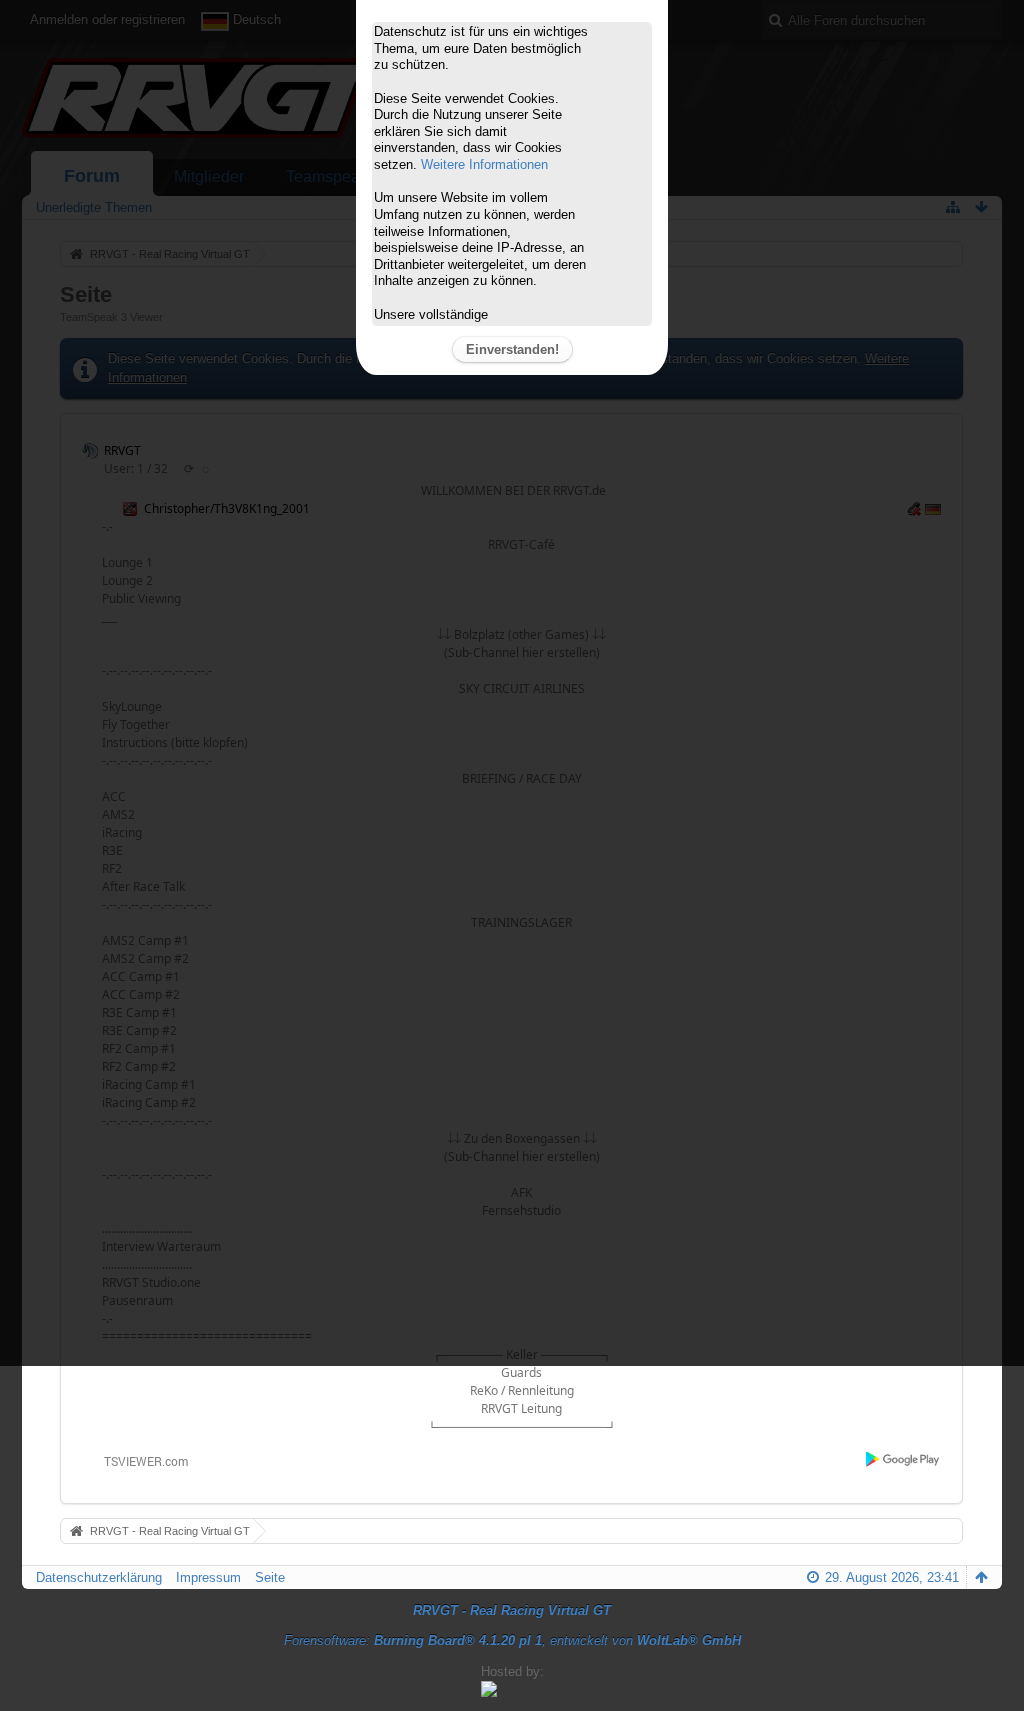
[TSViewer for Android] (903, 1458)
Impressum (208, 1577)
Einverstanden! (512, 349)
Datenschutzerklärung (99, 1577)
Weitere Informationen (484, 164)
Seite (270, 1577)
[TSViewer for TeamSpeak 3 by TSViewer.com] (138, 1459)
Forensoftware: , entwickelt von (512, 1640)
